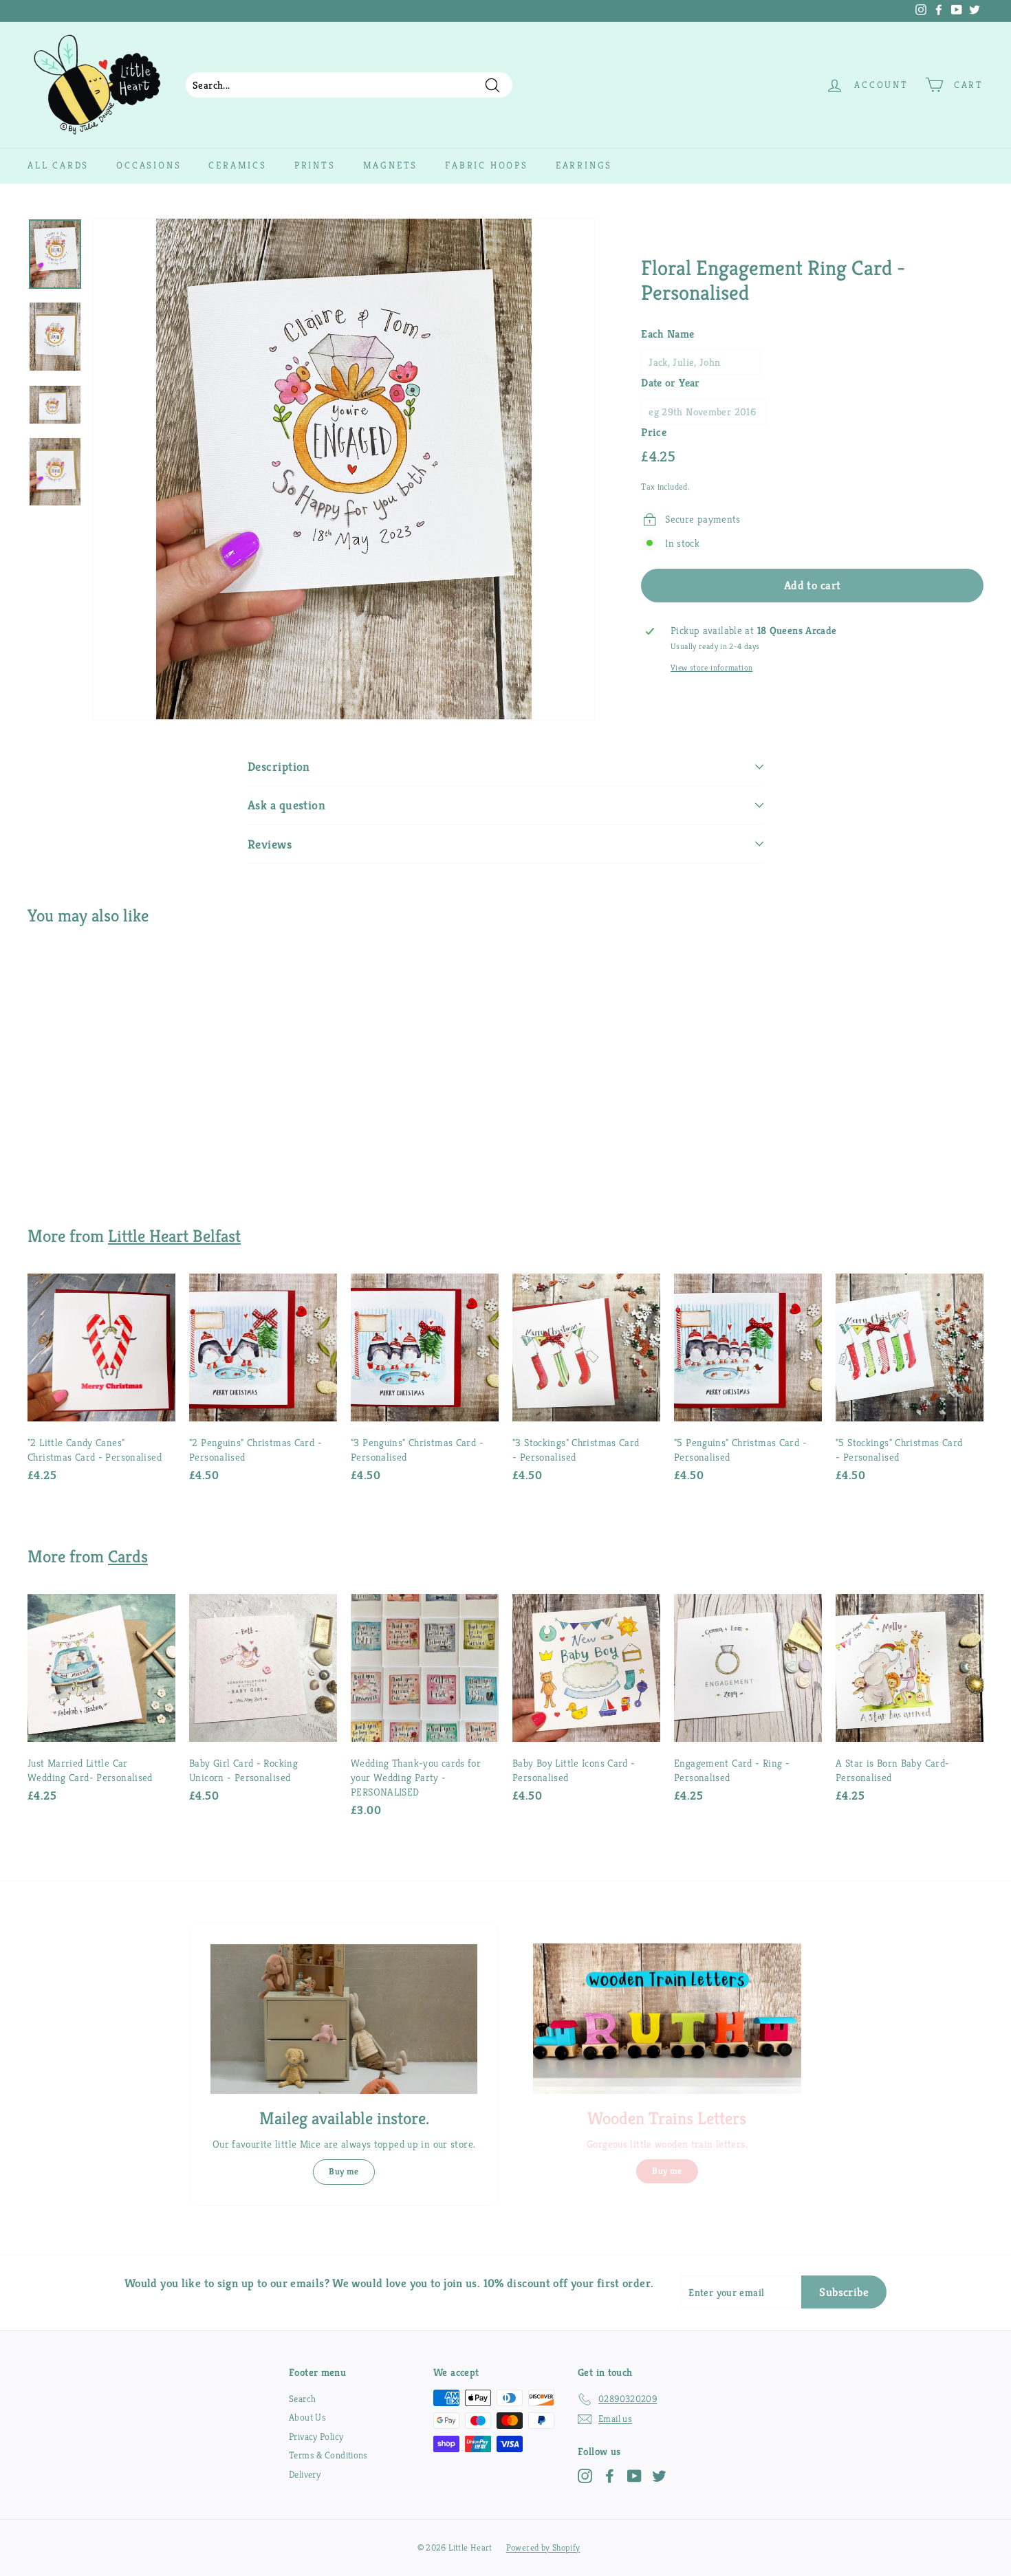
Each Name (667, 334)
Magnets (391, 165)
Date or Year (671, 383)
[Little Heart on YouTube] (634, 2476)
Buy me (344, 2171)
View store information (711, 668)
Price (654, 432)
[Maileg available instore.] (344, 2019)
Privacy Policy (316, 2436)
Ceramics (237, 165)
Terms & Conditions (328, 2455)
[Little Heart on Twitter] (659, 2476)
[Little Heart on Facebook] (610, 2476)
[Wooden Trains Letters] (667, 2019)
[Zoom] (344, 469)
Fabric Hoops (487, 165)
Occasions (149, 165)
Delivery (305, 2474)
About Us (307, 2417)
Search (302, 2399)
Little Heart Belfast (174, 1236)
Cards (128, 1556)
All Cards (58, 165)
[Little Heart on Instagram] (585, 2476)
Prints (315, 165)
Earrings (584, 165)
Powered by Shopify (543, 2547)
